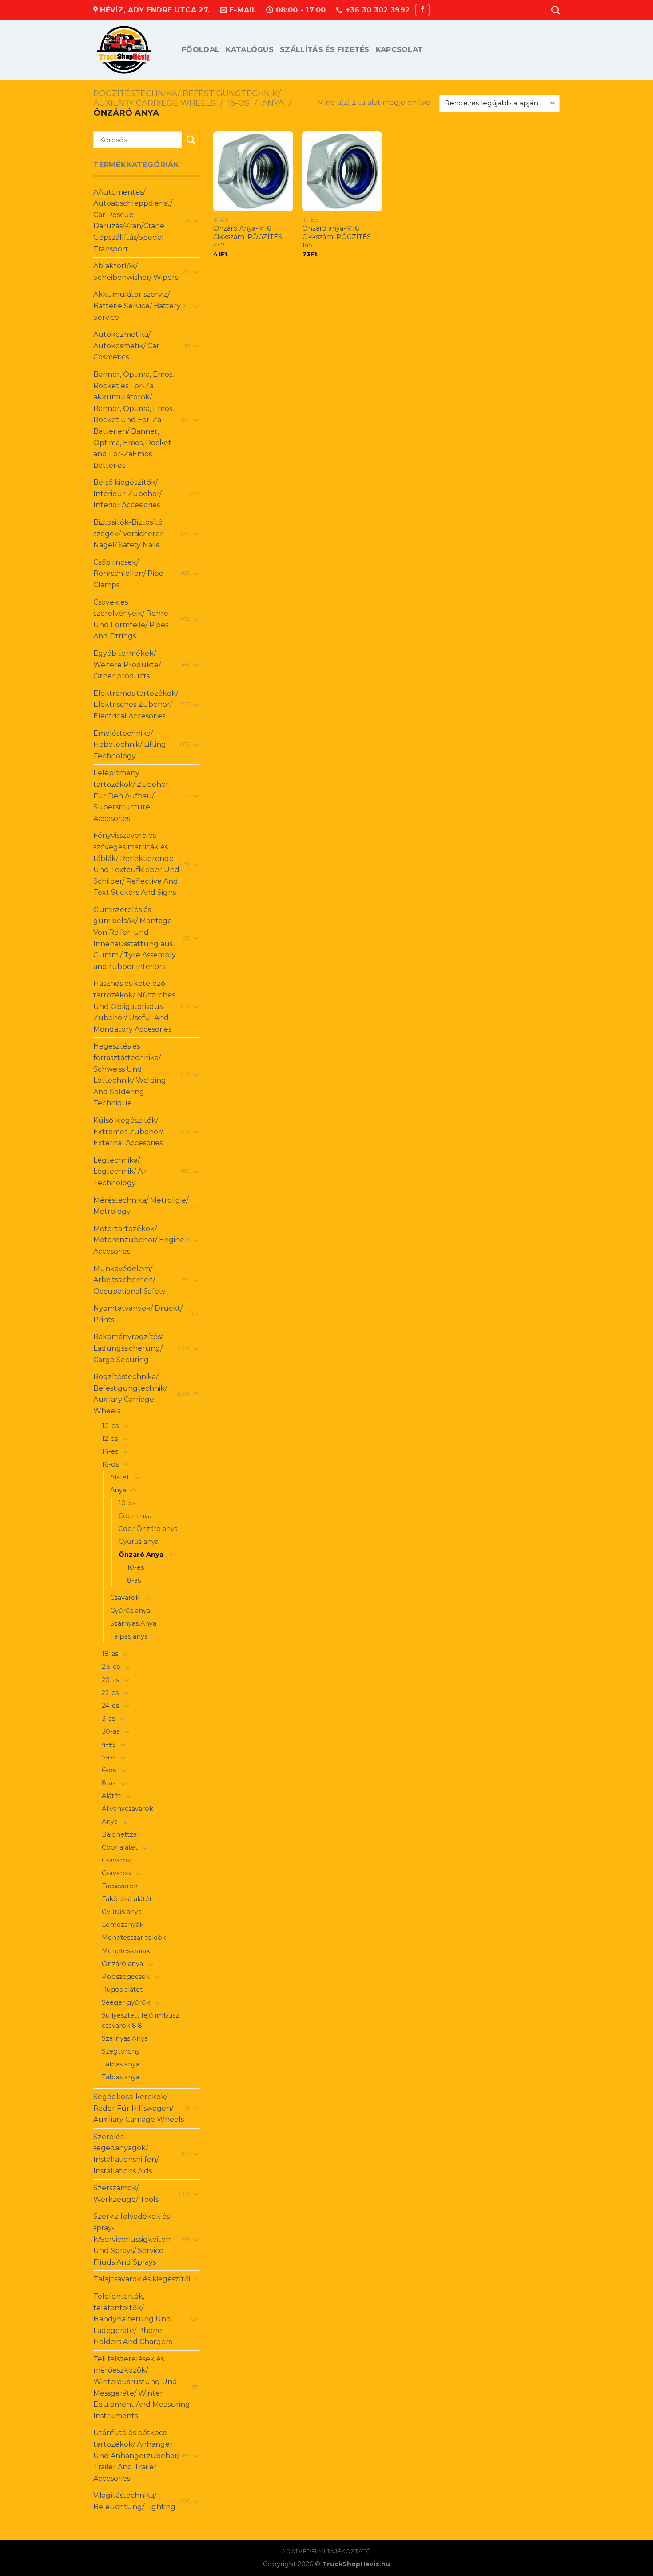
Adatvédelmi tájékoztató (326, 2551)
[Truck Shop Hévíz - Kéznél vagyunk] (131, 50)
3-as (108, 1719)
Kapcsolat (400, 50)
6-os (109, 1770)
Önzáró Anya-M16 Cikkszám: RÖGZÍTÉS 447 (248, 237)
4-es (109, 1744)
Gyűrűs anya (139, 1542)
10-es (110, 1426)
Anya (273, 103)
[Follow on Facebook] (422, 10)
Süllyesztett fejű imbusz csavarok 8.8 (140, 2020)
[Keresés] (555, 10)
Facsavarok (120, 1886)
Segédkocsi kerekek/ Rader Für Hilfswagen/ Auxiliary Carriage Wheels (139, 2108)
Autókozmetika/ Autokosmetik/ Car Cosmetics (126, 346)
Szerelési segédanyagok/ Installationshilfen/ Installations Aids (126, 2154)
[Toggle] (196, 220)
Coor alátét (120, 1847)
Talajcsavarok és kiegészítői (142, 2279)
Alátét (120, 1477)
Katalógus (250, 50)
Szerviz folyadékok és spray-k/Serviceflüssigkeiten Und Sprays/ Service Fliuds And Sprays (132, 2239)
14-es (110, 1451)
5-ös (109, 1757)
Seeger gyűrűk (126, 2002)
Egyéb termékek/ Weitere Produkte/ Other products (127, 665)
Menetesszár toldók (134, 1938)
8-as (134, 1580)
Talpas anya (129, 1636)
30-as (111, 1731)
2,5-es (111, 1667)
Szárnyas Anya (133, 1623)
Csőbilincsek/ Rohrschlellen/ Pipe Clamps (128, 574)
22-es (110, 1693)
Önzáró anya (122, 1964)
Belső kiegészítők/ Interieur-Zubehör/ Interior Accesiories (127, 494)
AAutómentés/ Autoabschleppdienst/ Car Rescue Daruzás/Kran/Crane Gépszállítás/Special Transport (133, 221)
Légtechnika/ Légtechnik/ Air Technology (120, 1172)
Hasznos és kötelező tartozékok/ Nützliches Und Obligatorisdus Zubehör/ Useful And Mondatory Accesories (134, 1006)
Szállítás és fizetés (325, 50)
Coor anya (135, 1516)
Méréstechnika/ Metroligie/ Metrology (141, 1206)
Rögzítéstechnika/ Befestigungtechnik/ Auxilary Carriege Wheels (187, 98)
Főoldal (201, 50)
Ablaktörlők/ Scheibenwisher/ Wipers (136, 272)
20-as (110, 1680)
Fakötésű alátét (127, 1899)
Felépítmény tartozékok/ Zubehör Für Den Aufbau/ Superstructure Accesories (131, 796)
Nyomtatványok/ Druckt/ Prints (138, 1314)
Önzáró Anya (141, 1555)
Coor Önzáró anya (148, 1529)
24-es (110, 1706)
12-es (110, 1439)
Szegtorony (121, 2051)
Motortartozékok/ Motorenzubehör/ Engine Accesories (139, 1240)
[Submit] (191, 140)
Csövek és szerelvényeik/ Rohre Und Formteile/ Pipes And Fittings (131, 619)
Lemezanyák (123, 1925)
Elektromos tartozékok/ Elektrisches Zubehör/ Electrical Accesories (136, 705)
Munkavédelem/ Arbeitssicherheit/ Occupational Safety (129, 1280)
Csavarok (125, 1598)
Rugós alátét (122, 1990)
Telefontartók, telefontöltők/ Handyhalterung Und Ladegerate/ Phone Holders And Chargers (133, 2319)
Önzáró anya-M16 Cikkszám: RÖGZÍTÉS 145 (336, 237)
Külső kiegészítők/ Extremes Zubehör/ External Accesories (128, 1132)
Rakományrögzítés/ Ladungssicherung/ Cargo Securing (128, 1348)
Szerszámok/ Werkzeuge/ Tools (126, 2194)
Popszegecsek (126, 1977)
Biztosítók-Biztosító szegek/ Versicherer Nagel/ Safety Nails (128, 534)
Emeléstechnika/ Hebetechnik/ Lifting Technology (130, 745)
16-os (239, 103)
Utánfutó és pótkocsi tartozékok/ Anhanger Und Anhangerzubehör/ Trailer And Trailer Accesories (136, 2455)
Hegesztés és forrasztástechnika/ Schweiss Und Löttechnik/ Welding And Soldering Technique (130, 1075)
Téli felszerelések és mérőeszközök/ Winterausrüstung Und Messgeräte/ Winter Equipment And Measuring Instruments (142, 2387)
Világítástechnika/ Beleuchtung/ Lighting (134, 2501)
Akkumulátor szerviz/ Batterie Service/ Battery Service (137, 306)
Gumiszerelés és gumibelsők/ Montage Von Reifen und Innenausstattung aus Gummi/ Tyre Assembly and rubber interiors (135, 938)
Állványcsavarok (127, 1809)
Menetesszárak (126, 1951)
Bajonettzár (121, 1834)
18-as (110, 1654)
